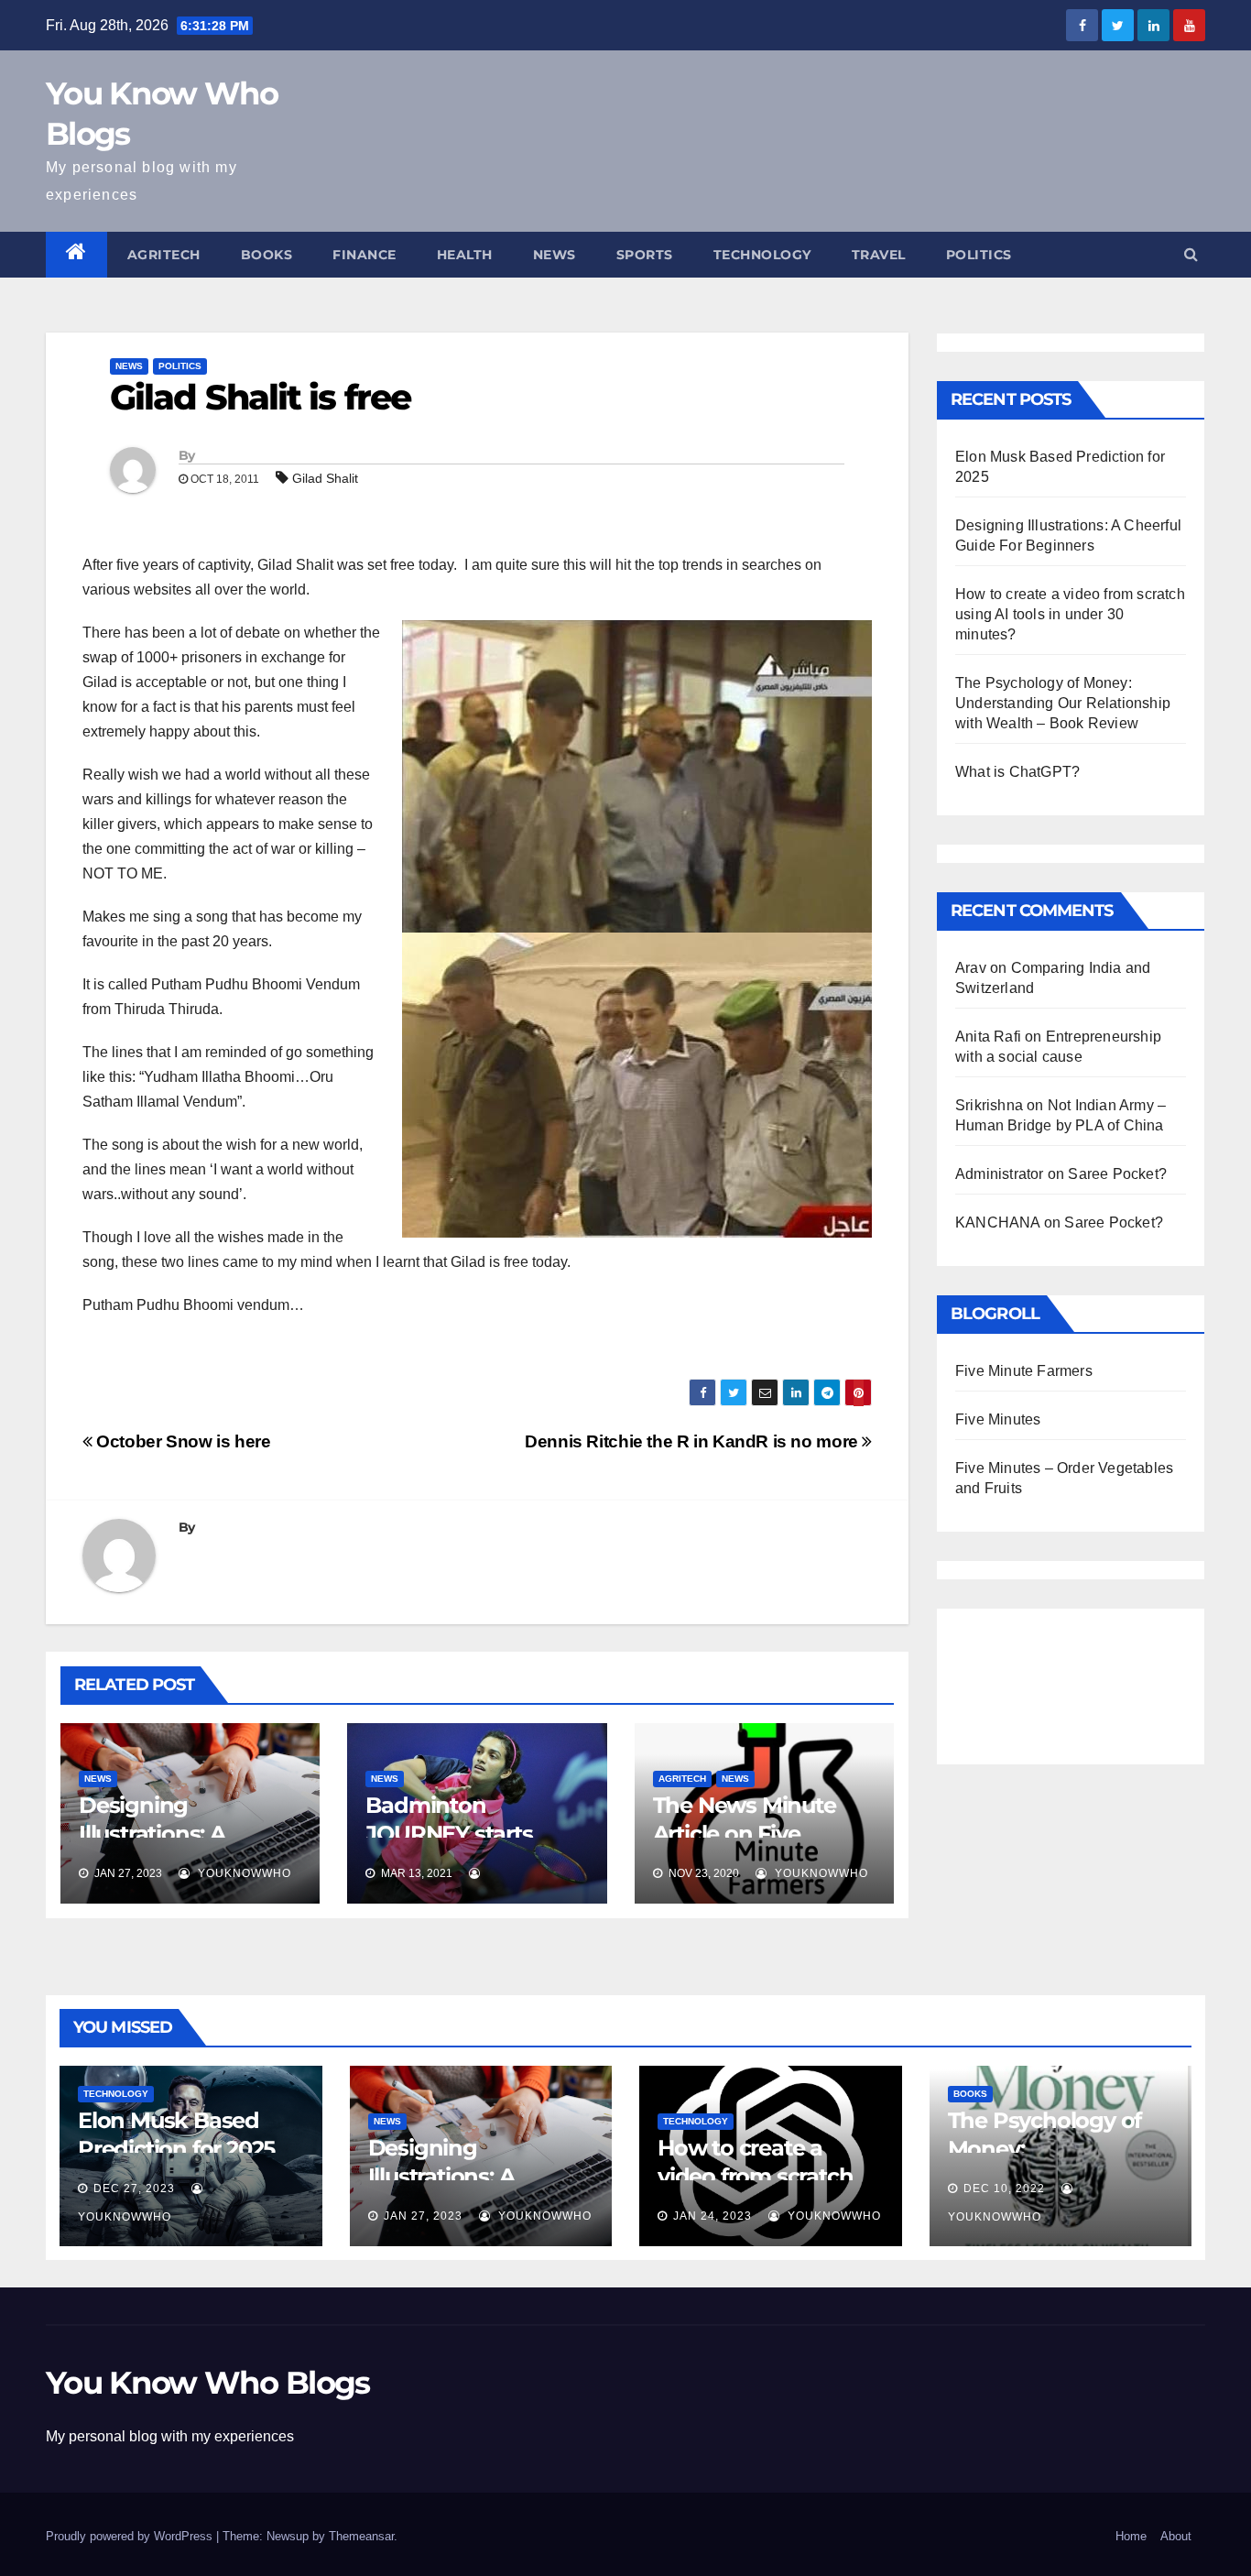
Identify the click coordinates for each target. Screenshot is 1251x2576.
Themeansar (361, 2536)
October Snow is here (182, 1441)
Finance (364, 255)
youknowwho (243, 1873)
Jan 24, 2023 (713, 2216)
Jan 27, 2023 (423, 2216)
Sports (645, 255)
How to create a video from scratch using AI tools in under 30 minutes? (1070, 614)
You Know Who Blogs (207, 2383)
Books (267, 255)
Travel (879, 255)
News (555, 255)
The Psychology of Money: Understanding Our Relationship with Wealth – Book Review (1063, 703)
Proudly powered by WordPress (131, 2536)
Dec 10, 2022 (1004, 2189)
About (1176, 2536)
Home (1131, 2536)
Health (465, 255)
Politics (979, 255)
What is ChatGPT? (1017, 772)
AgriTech (164, 255)
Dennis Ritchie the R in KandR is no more (693, 1441)
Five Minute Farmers (1024, 1371)
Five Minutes (998, 1419)
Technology (762, 255)
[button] (1191, 254)
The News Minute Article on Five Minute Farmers (745, 1834)
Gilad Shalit (325, 478)
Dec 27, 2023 (134, 2189)
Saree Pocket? (1117, 1174)
